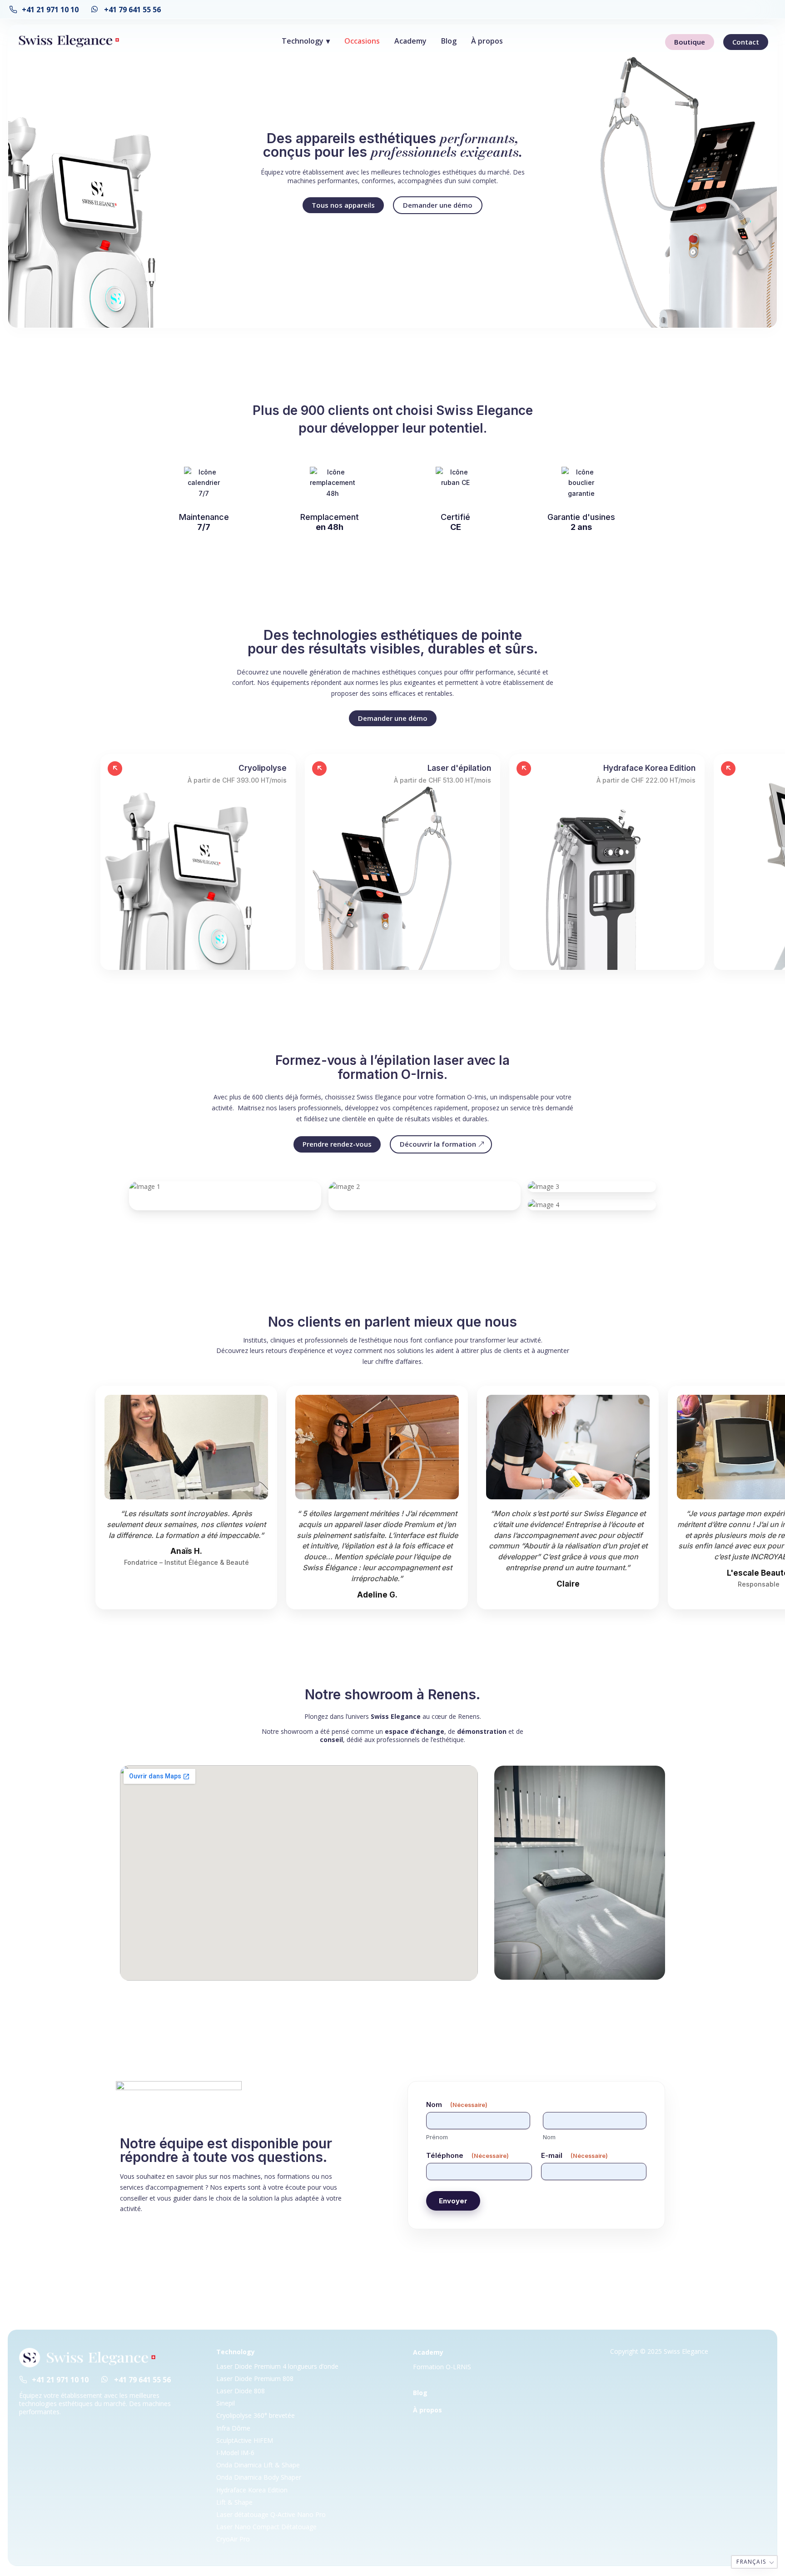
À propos (487, 41)
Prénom (437, 2137)
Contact (746, 42)
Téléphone (467, 2155)
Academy (410, 41)
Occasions (362, 41)
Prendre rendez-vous (337, 1144)
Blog (449, 41)
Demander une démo (438, 205)
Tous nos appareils (343, 205)
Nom (549, 2137)
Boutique (690, 42)
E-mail (574, 2155)
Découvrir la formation (438, 1144)
